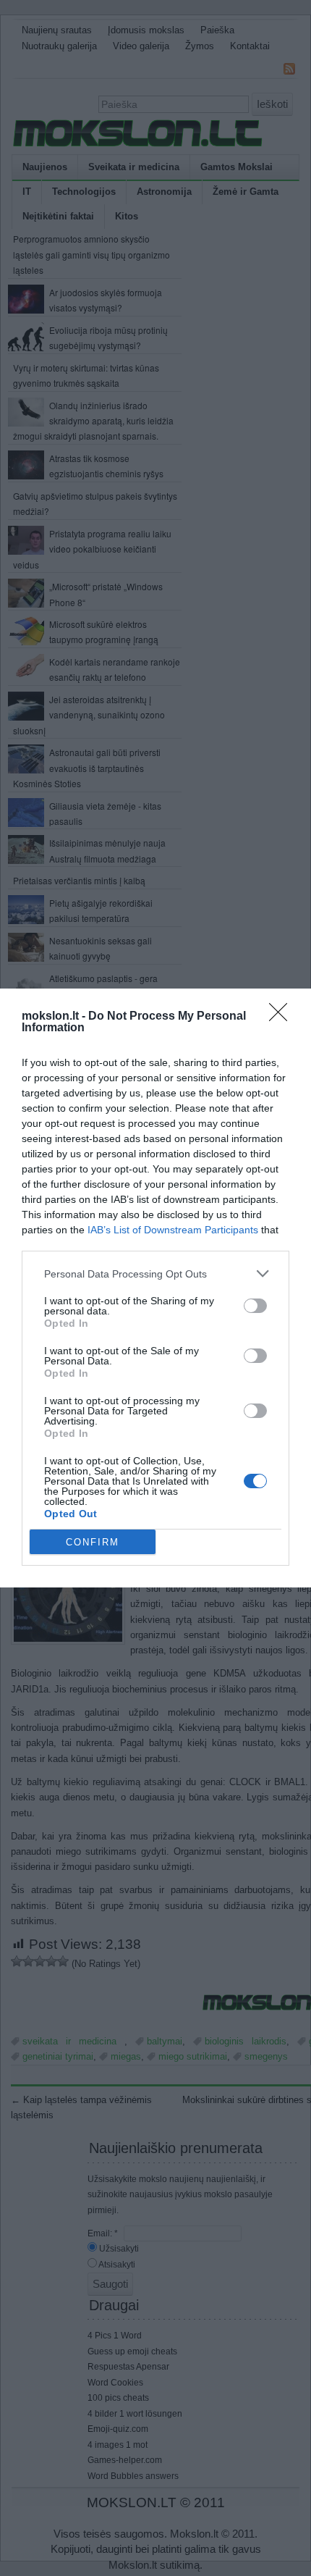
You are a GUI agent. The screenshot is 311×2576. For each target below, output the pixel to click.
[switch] (255, 1306)
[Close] (283, 1017)
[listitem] (155, 1274)
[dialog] (155, 1288)
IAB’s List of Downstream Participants (173, 1230)
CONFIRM (93, 1542)
